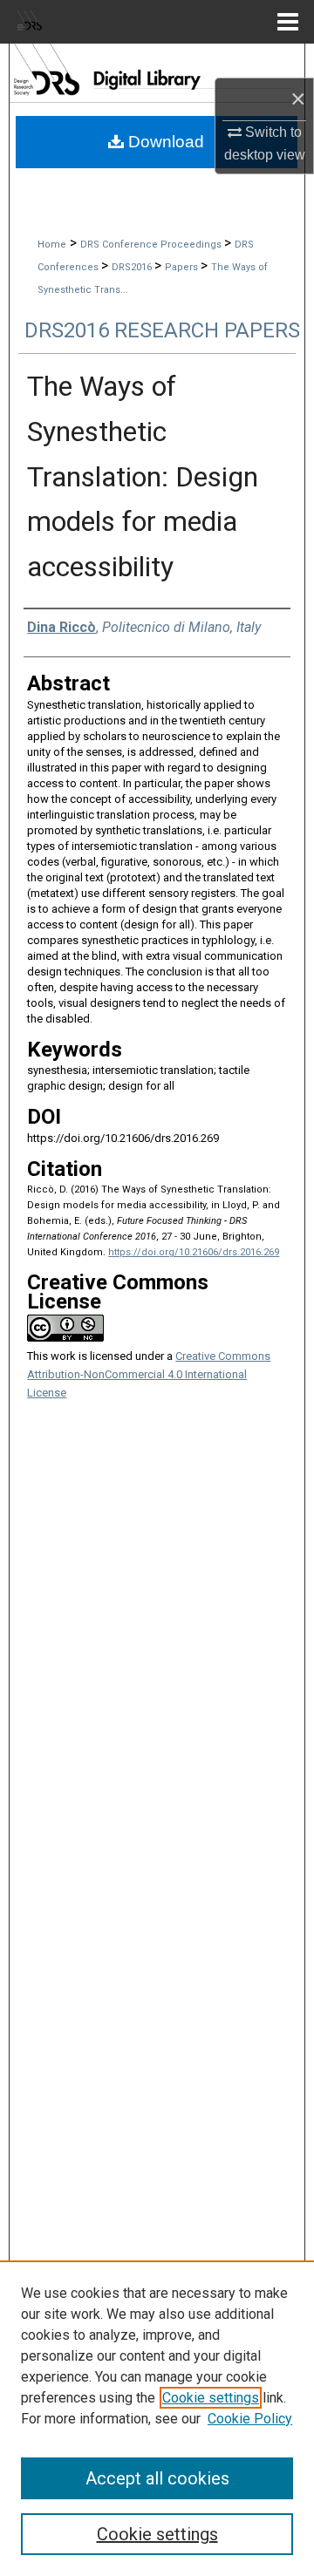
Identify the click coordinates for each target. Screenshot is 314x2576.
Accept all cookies (157, 2478)
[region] (157, 2418)
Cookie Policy (250, 2419)
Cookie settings (211, 2398)
